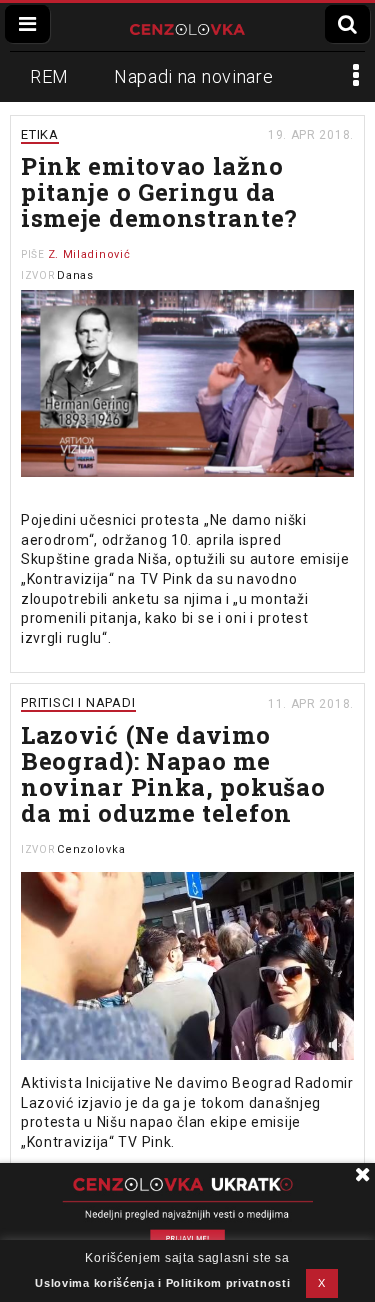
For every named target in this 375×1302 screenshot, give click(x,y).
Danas (75, 275)
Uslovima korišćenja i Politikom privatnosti (162, 1283)
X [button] (322, 1283)
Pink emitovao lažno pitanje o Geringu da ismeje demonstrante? (159, 192)
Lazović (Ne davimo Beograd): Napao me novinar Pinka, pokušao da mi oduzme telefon (173, 774)
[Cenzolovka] (187, 27)
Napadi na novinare (194, 76)
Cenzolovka (91, 849)
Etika (40, 134)
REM (49, 76)
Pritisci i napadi (78, 702)
